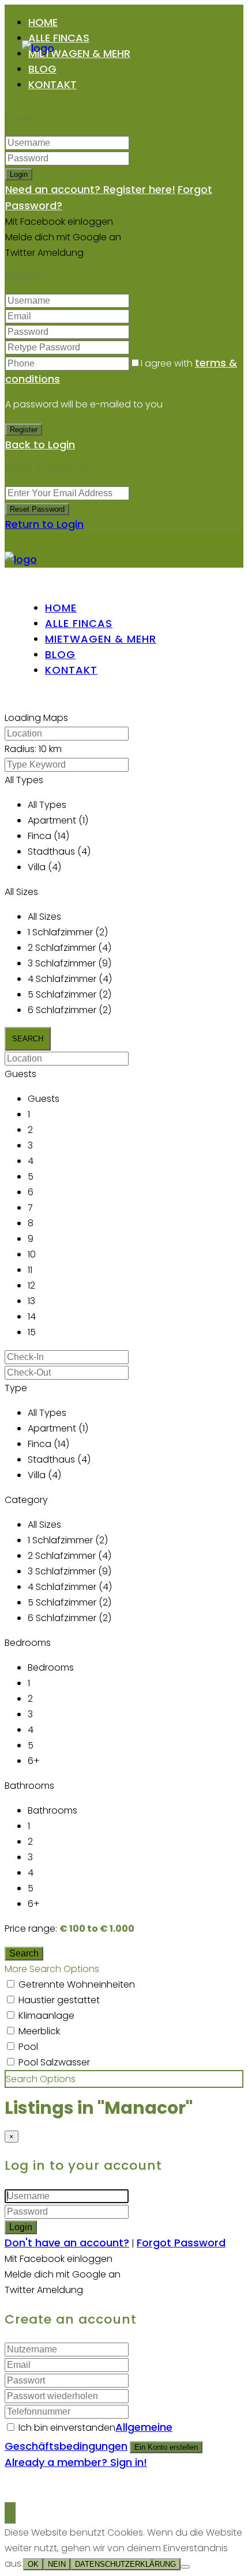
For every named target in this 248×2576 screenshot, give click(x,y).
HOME (43, 22)
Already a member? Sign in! (76, 2462)
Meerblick (39, 2031)
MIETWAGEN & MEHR (79, 53)
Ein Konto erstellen (166, 2447)
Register (24, 430)
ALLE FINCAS (59, 38)
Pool (28, 2047)
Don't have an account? (67, 2243)
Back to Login (40, 445)
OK (33, 2564)
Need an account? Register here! (90, 189)
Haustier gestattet (59, 2000)
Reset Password (37, 509)
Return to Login (44, 524)
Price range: (31, 1929)
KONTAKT (52, 84)
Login (19, 174)
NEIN (57, 2564)
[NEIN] (185, 2567)
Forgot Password (181, 2243)
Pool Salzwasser (54, 2062)
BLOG (42, 69)
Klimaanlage (46, 2016)
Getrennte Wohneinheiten (77, 1984)
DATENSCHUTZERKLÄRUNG (125, 2564)
